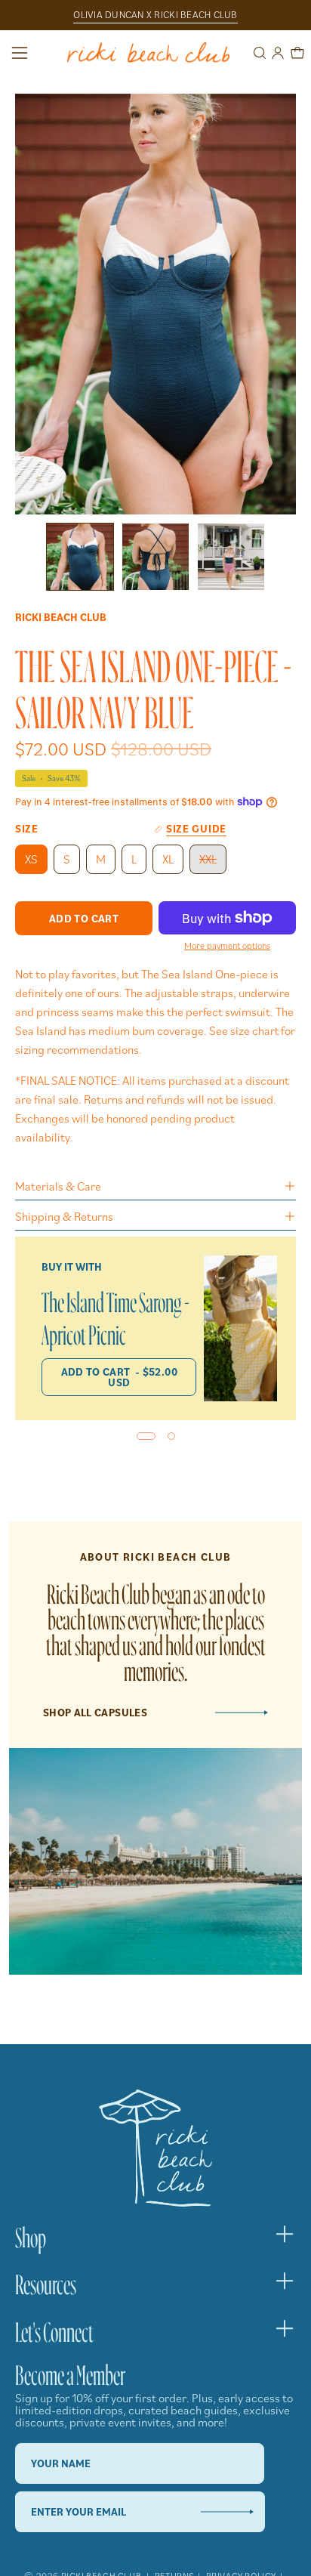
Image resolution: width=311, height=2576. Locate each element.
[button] (258, 53)
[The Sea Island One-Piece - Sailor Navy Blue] (80, 557)
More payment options (227, 945)
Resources (46, 2281)
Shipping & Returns (64, 1216)
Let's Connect (54, 2328)
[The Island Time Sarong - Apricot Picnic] (240, 1329)
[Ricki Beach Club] (148, 53)
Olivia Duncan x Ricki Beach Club (155, 15)
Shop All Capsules (95, 1713)
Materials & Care (58, 1186)
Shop (31, 2234)
